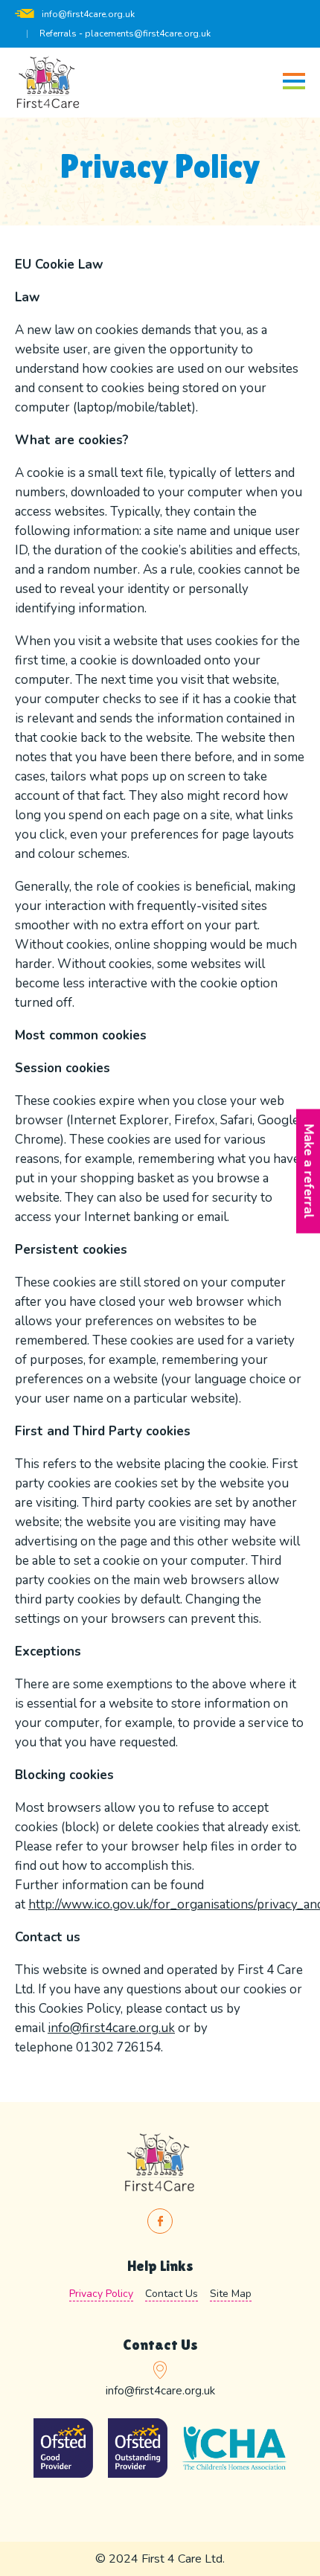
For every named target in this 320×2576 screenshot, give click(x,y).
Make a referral (308, 1171)
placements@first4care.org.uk (148, 33)
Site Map (231, 2294)
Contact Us (172, 2294)
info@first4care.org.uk (88, 14)
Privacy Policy (101, 2294)
